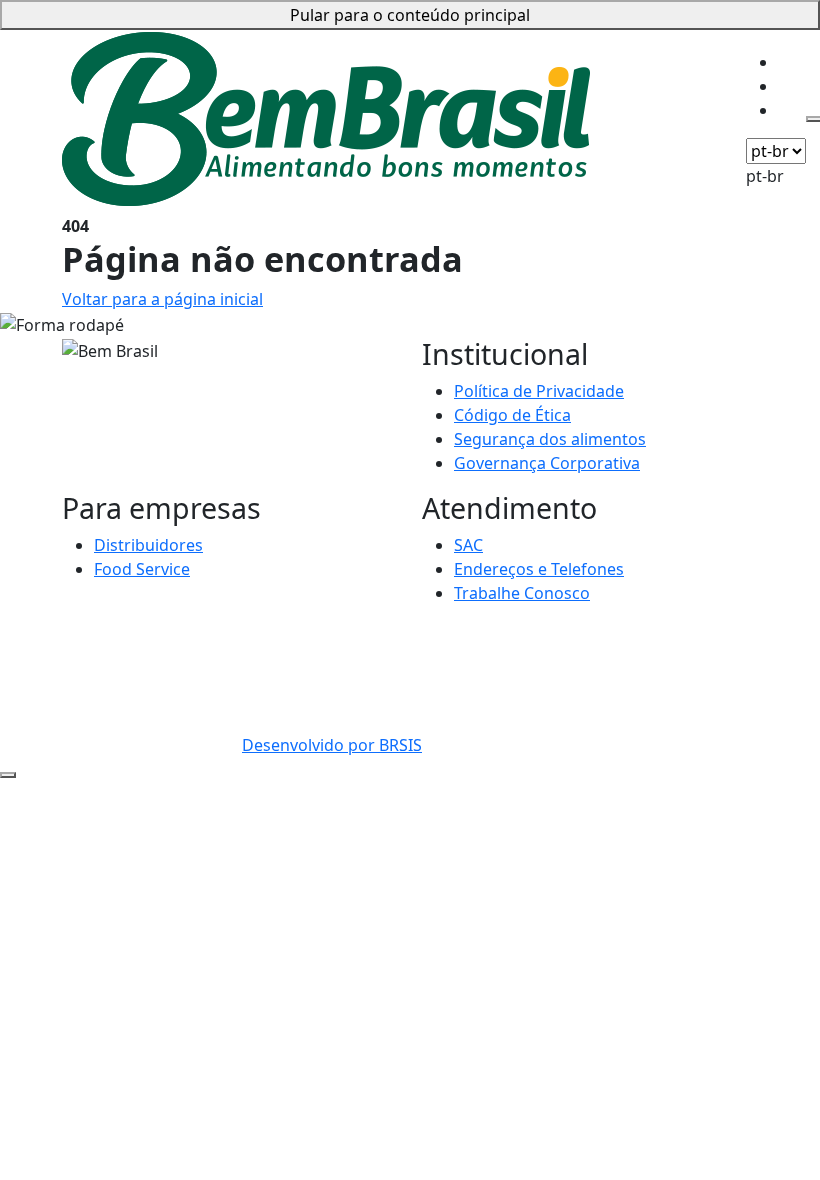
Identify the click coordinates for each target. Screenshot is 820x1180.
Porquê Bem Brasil (662, 43)
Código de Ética (512, 415)
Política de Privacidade (539, 391)
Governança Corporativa (547, 463)
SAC (468, 545)
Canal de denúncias (426, 633)
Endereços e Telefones (539, 569)
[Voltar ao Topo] (8, 775)
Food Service (142, 569)
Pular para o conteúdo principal (410, 15)
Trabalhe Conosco (522, 593)
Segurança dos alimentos (550, 439)
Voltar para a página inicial (162, 299)
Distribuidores (148, 545)
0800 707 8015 (295, 633)
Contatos (626, 67)
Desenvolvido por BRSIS (332, 745)
